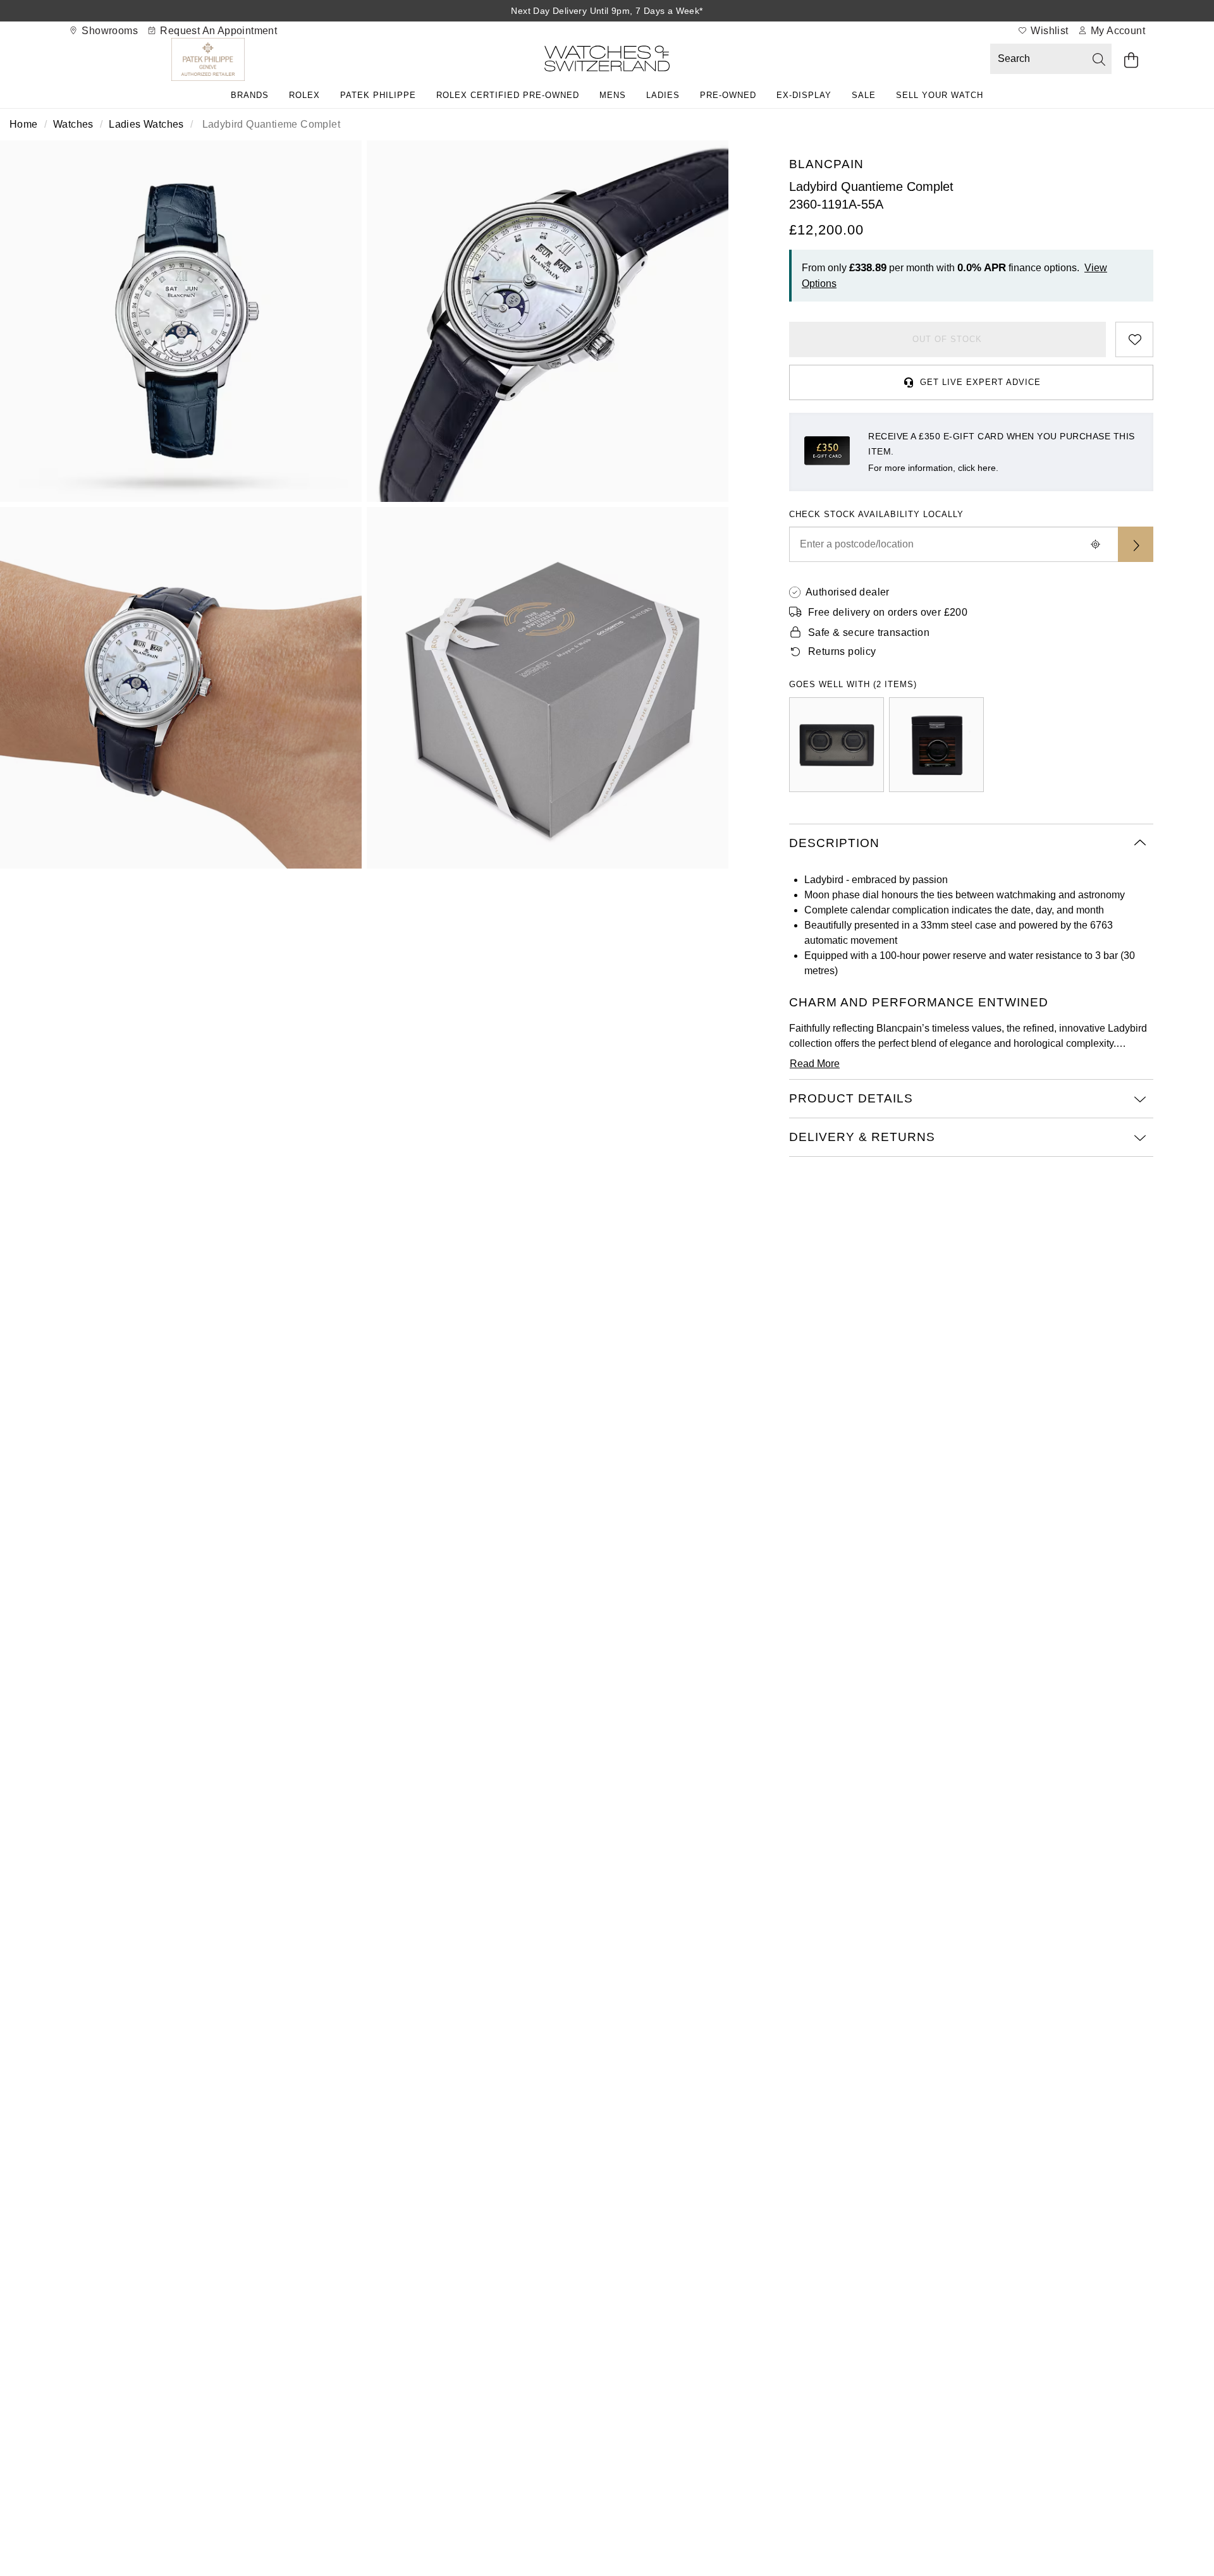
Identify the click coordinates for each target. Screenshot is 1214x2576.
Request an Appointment (217, 31)
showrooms (108, 31)
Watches (73, 124)
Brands (250, 95)
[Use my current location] (1095, 544)
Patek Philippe (378, 95)
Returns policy (842, 651)
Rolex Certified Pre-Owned (508, 95)
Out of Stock (947, 339)
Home (24, 124)
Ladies (663, 95)
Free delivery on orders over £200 (888, 612)
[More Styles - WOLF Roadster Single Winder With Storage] (936, 745)
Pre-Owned (728, 95)
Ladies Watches (146, 124)
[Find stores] (1136, 544)
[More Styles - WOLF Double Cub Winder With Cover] (837, 745)
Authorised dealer (848, 592)
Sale (864, 95)
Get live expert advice (980, 382)
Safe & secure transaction (869, 632)
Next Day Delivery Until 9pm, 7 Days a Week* (607, 11)
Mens (613, 95)
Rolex (304, 95)
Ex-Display (804, 95)
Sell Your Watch (940, 95)
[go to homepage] (607, 61)
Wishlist (1048, 31)
